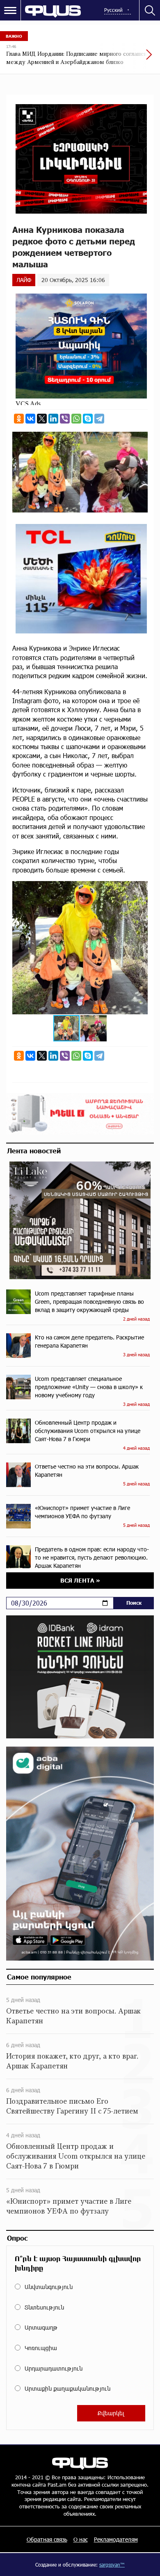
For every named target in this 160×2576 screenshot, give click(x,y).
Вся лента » (80, 1580)
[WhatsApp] (76, 419)
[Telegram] (99, 419)
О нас (81, 2539)
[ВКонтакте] (30, 419)
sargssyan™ (112, 2565)
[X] (42, 419)
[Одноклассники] (19, 419)
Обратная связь (47, 2539)
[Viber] (65, 419)
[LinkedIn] (53, 419)
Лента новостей (34, 1150)
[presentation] (129, 59)
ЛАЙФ (24, 280)
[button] (140, 888)
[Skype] (88, 419)
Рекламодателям (116, 2539)
